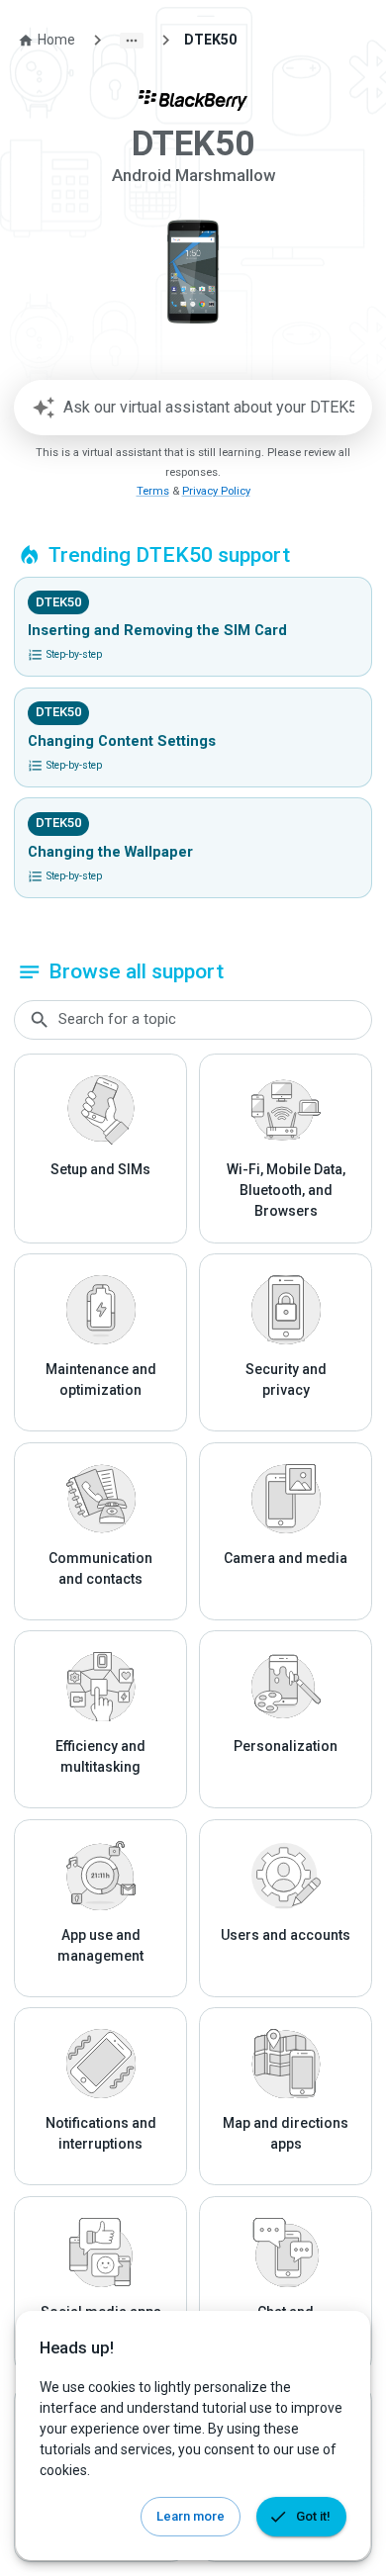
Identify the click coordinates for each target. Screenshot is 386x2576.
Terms (153, 491)
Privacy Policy (216, 491)
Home (56, 40)
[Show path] (132, 41)
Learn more (191, 2516)
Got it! (313, 2516)
